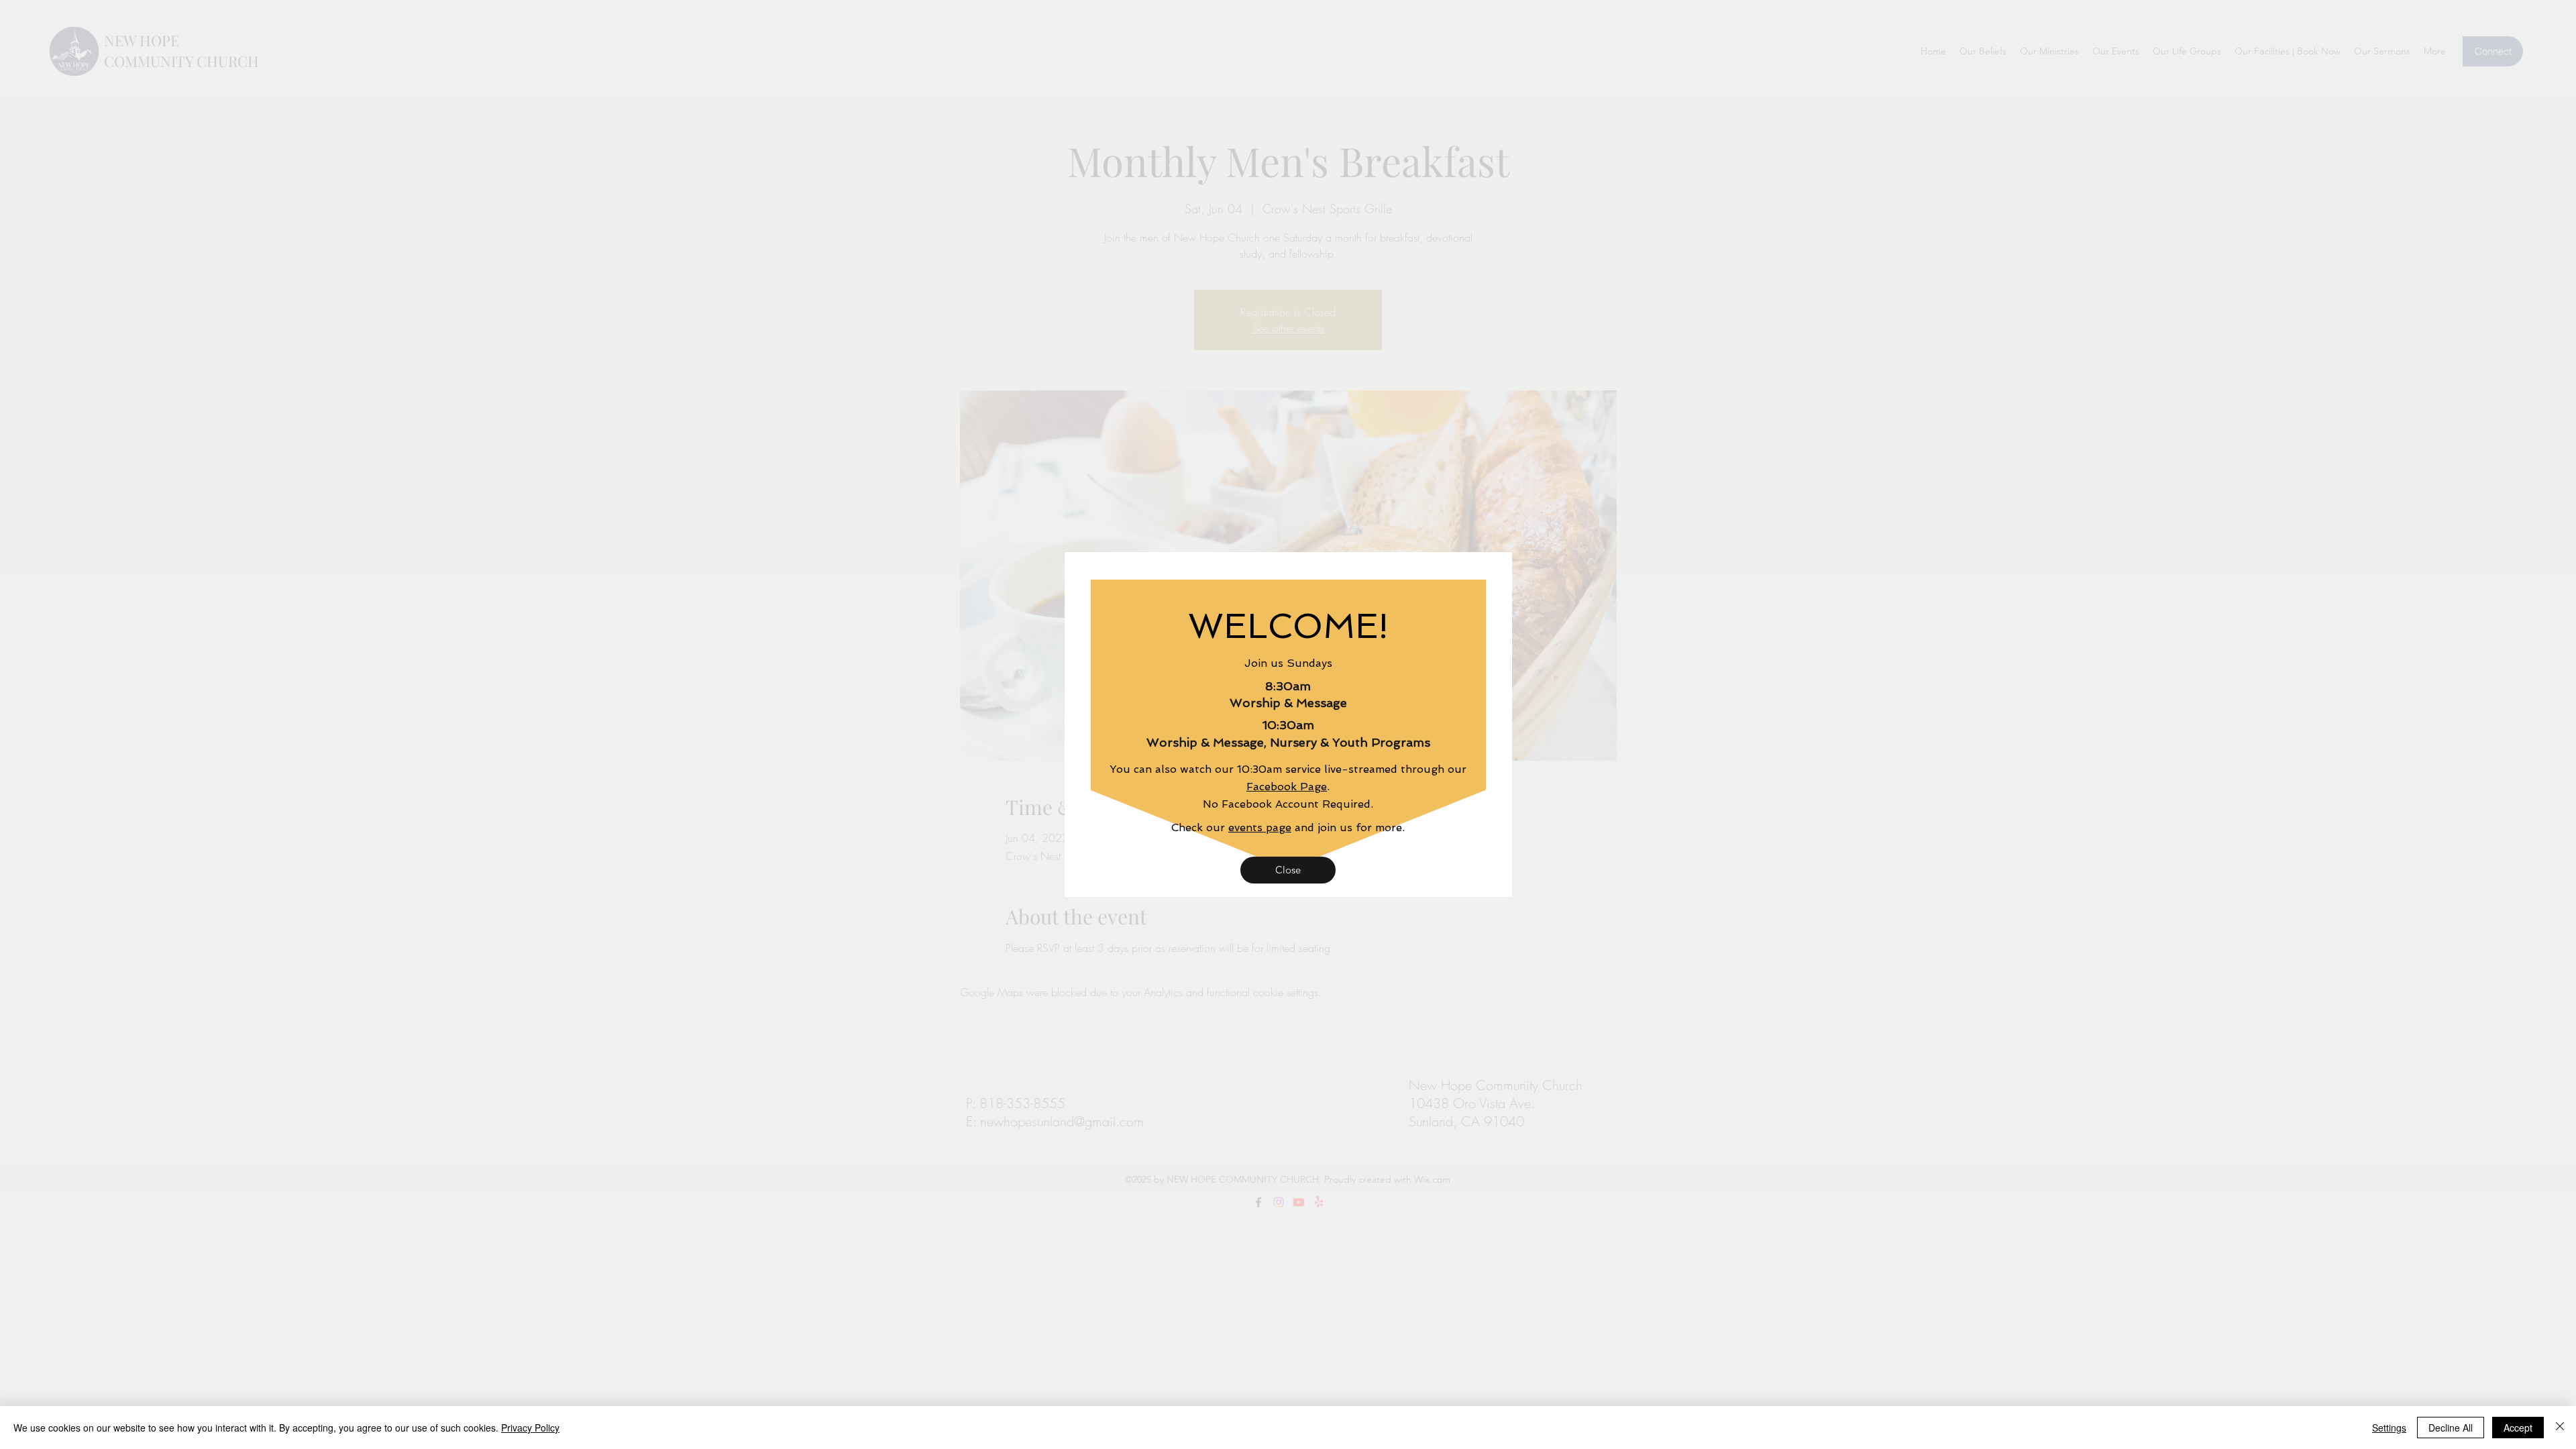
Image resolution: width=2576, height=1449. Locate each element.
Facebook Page (1287, 787)
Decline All (2451, 1428)
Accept (2518, 1428)
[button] (1288, 870)
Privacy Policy (530, 1428)
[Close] (2560, 1428)
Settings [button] (2389, 1428)
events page (1260, 827)
